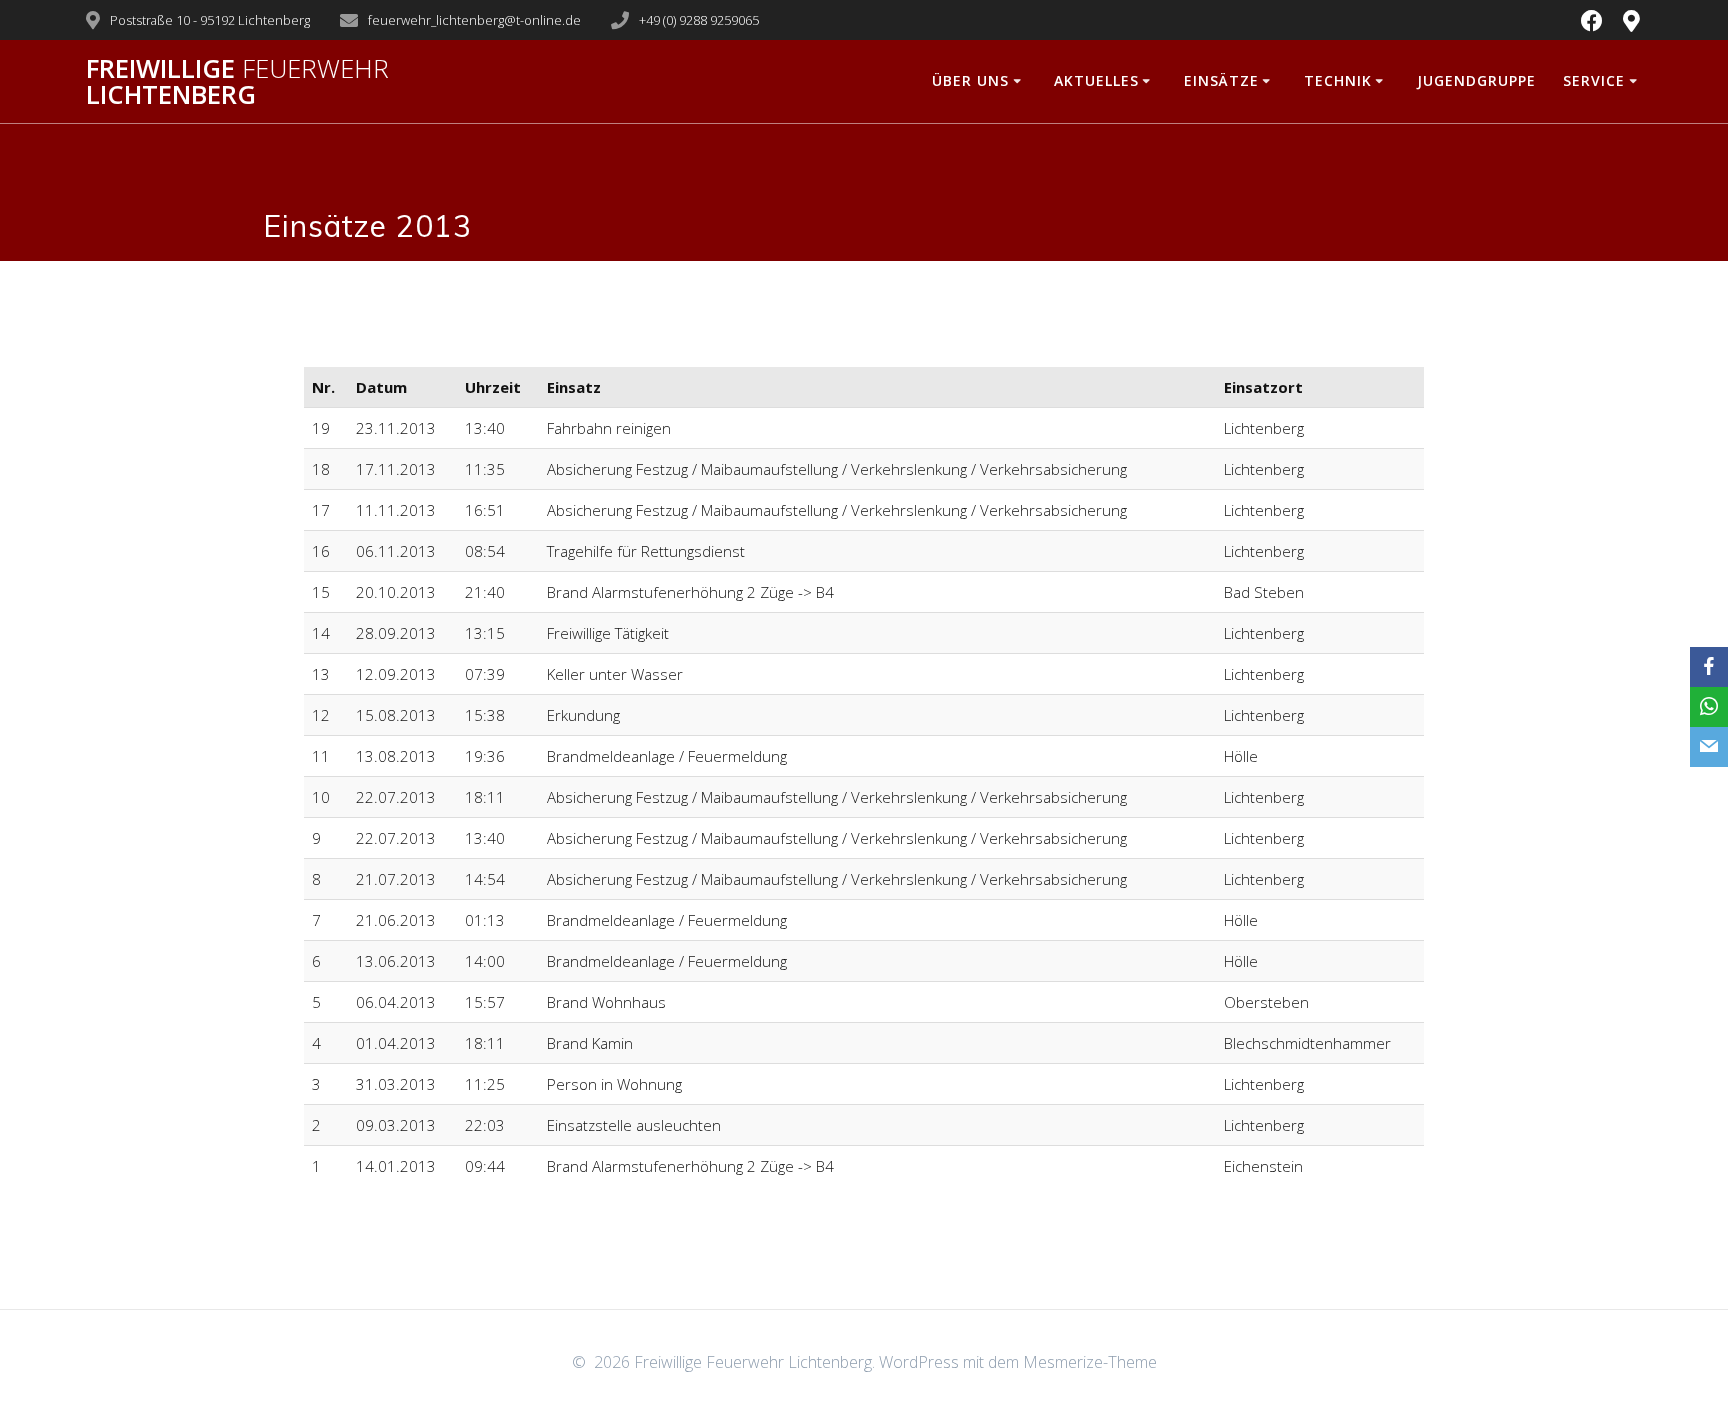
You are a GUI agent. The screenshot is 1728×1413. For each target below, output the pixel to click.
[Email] (1709, 747)
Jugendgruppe (1476, 80)
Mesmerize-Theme (1090, 1362)
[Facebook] (1709, 667)
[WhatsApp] (1709, 707)
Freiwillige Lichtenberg (237, 81)
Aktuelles (1096, 80)
